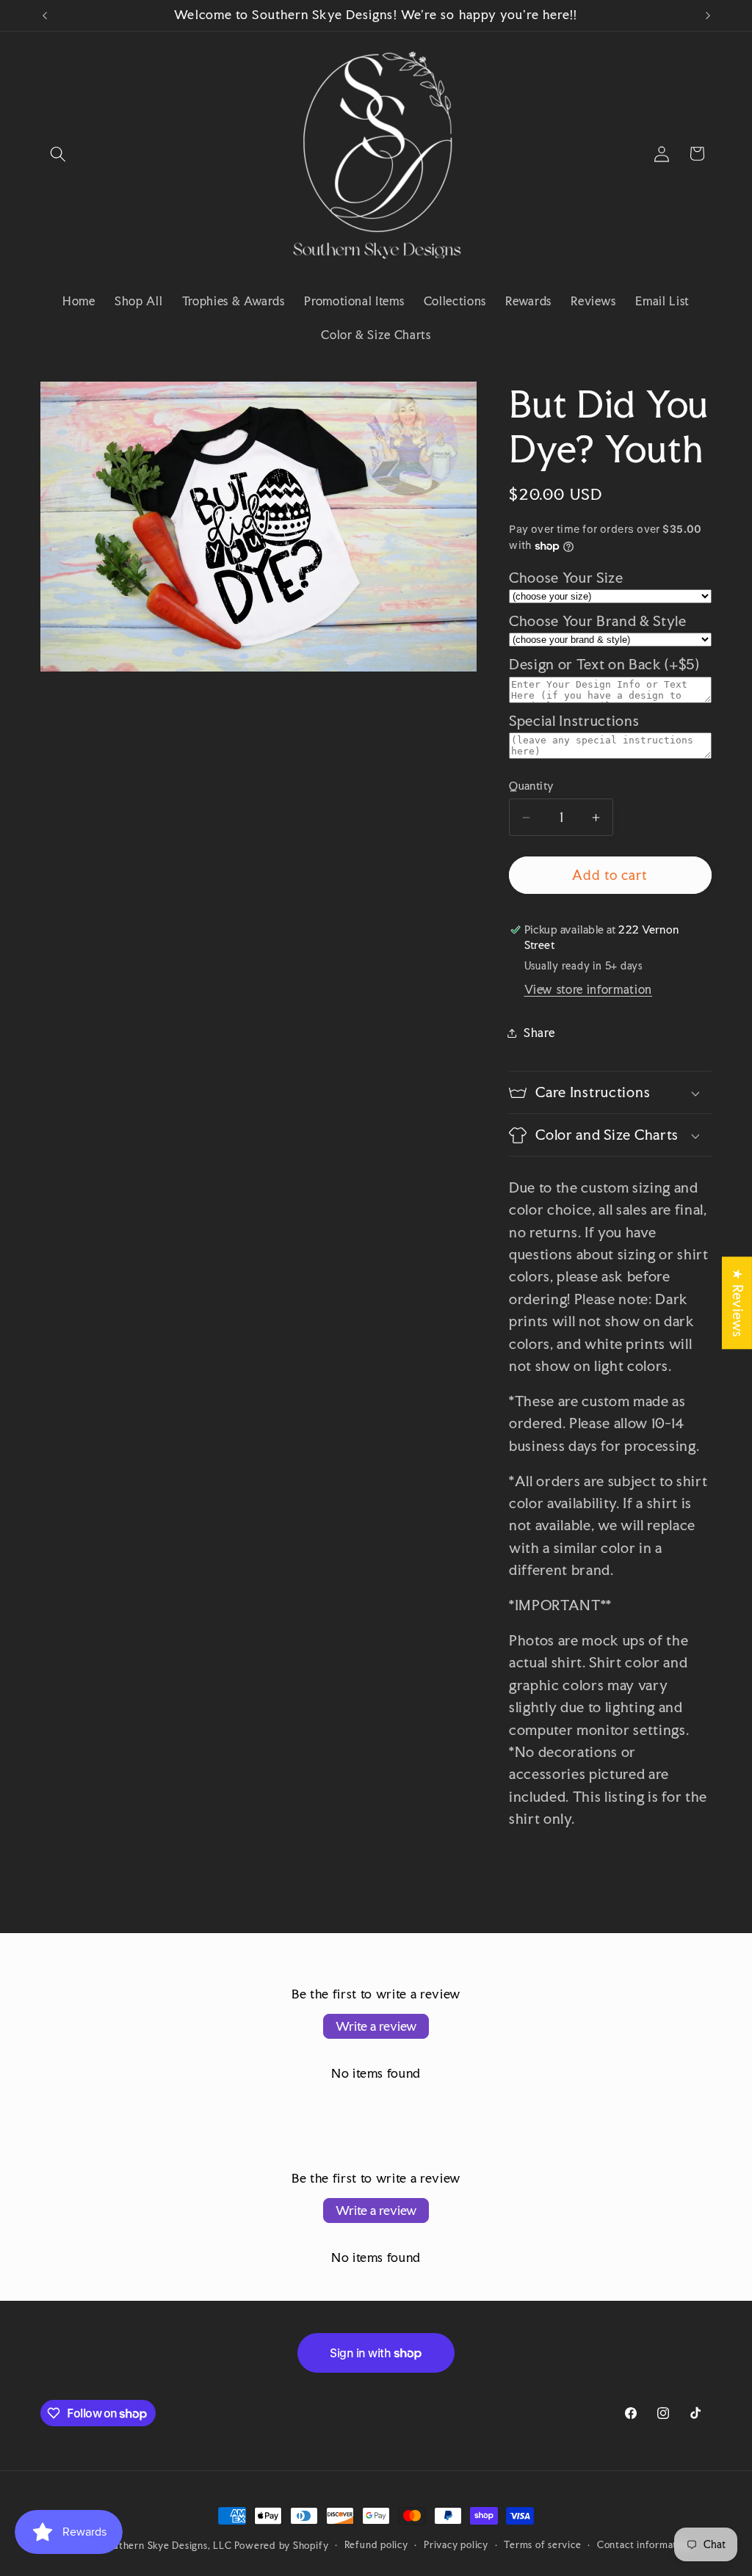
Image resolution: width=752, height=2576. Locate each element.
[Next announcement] (708, 15)
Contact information (644, 2544)
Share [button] (539, 1033)
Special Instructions (574, 721)
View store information (589, 989)
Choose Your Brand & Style (598, 621)
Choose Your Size (566, 578)
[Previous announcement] (45, 15)
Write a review (376, 2026)
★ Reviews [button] (738, 1303)
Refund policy (376, 2544)
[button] (58, 153)
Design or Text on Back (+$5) (604, 665)
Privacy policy (456, 2544)
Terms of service (542, 2544)
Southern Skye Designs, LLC (167, 2545)
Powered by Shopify (281, 2545)
